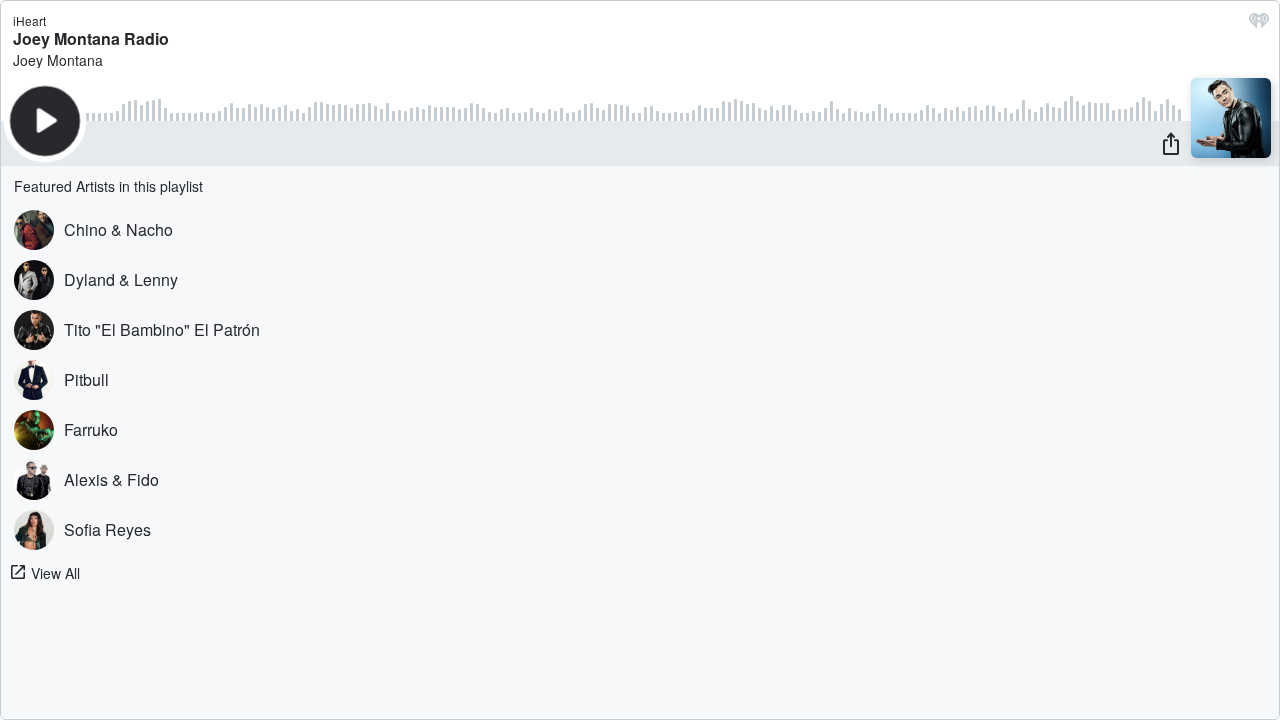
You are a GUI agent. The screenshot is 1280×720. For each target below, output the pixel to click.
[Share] (1171, 143)
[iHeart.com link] (1259, 25)
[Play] (45, 121)
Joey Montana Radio (91, 38)
